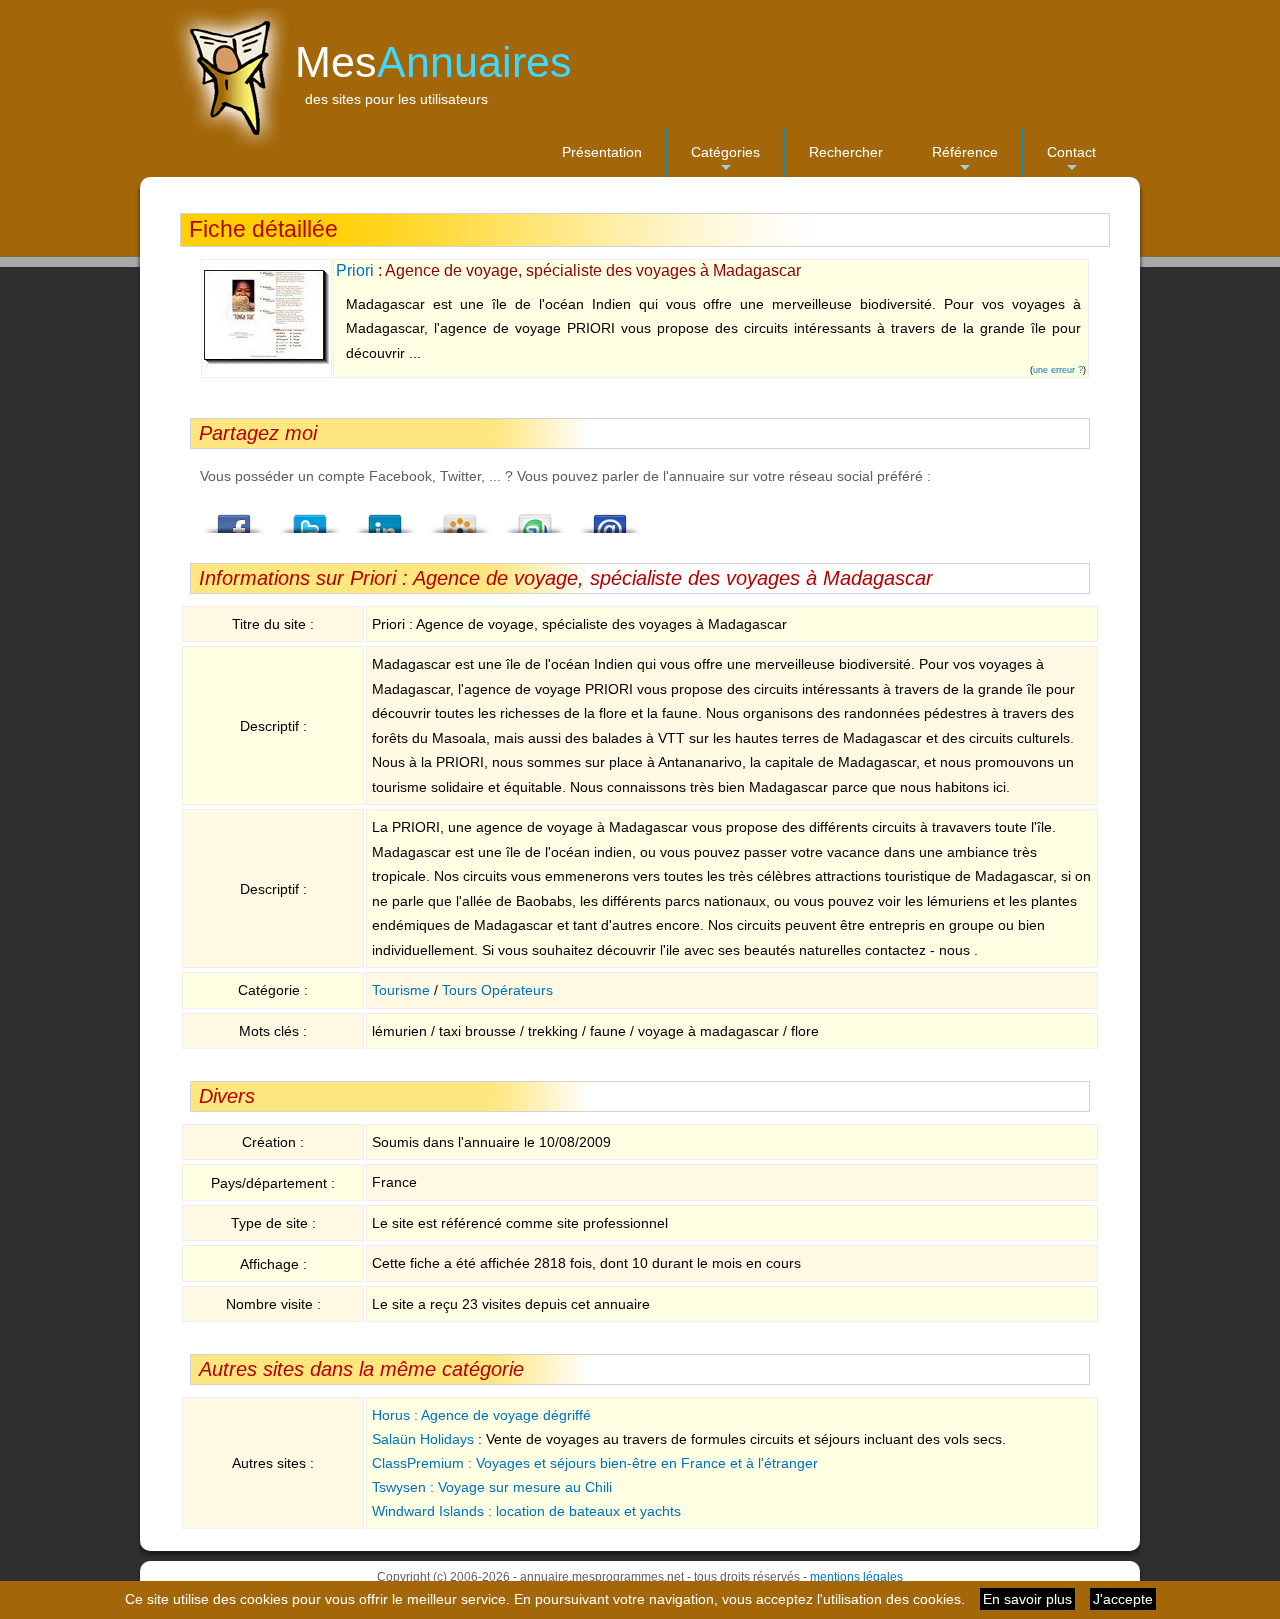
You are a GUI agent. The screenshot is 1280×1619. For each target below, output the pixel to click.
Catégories (725, 160)
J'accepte (1123, 1599)
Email (610, 518)
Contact (1071, 160)
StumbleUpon (535, 518)
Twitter (310, 518)
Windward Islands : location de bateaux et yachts (526, 1511)
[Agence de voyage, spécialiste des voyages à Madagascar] (266, 360)
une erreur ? (1058, 370)
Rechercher (846, 152)
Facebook (235, 518)
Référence (965, 160)
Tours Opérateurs (497, 990)
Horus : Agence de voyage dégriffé (481, 1415)
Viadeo (460, 518)
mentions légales (856, 1577)
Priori (355, 270)
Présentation (602, 152)
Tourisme (401, 990)
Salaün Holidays (423, 1439)
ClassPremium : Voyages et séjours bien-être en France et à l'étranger (595, 1463)
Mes (433, 62)
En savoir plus (1027, 1599)
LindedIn (385, 518)
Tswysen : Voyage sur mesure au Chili (492, 1487)
